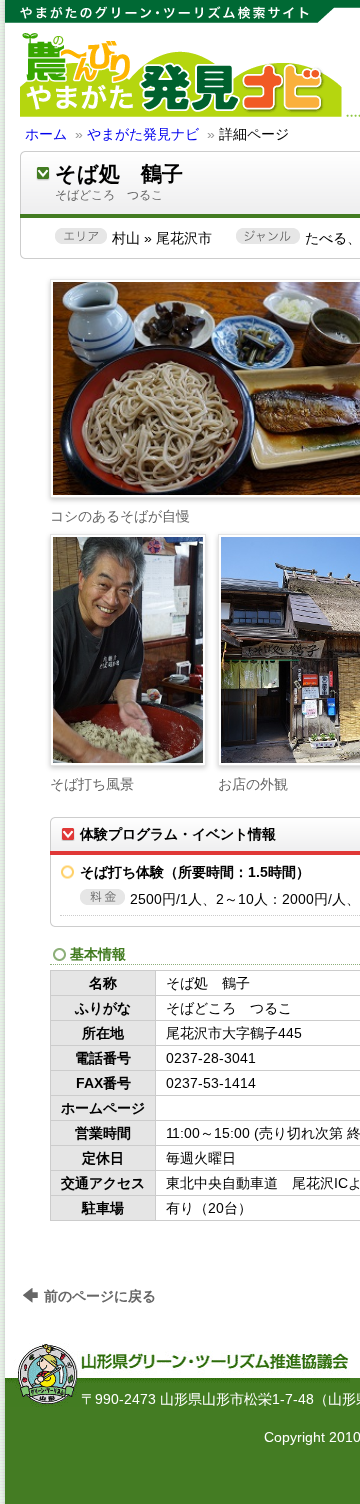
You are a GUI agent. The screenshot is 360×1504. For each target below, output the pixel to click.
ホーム (46, 134)
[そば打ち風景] (128, 650)
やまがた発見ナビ (143, 134)
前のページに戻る (100, 1296)
